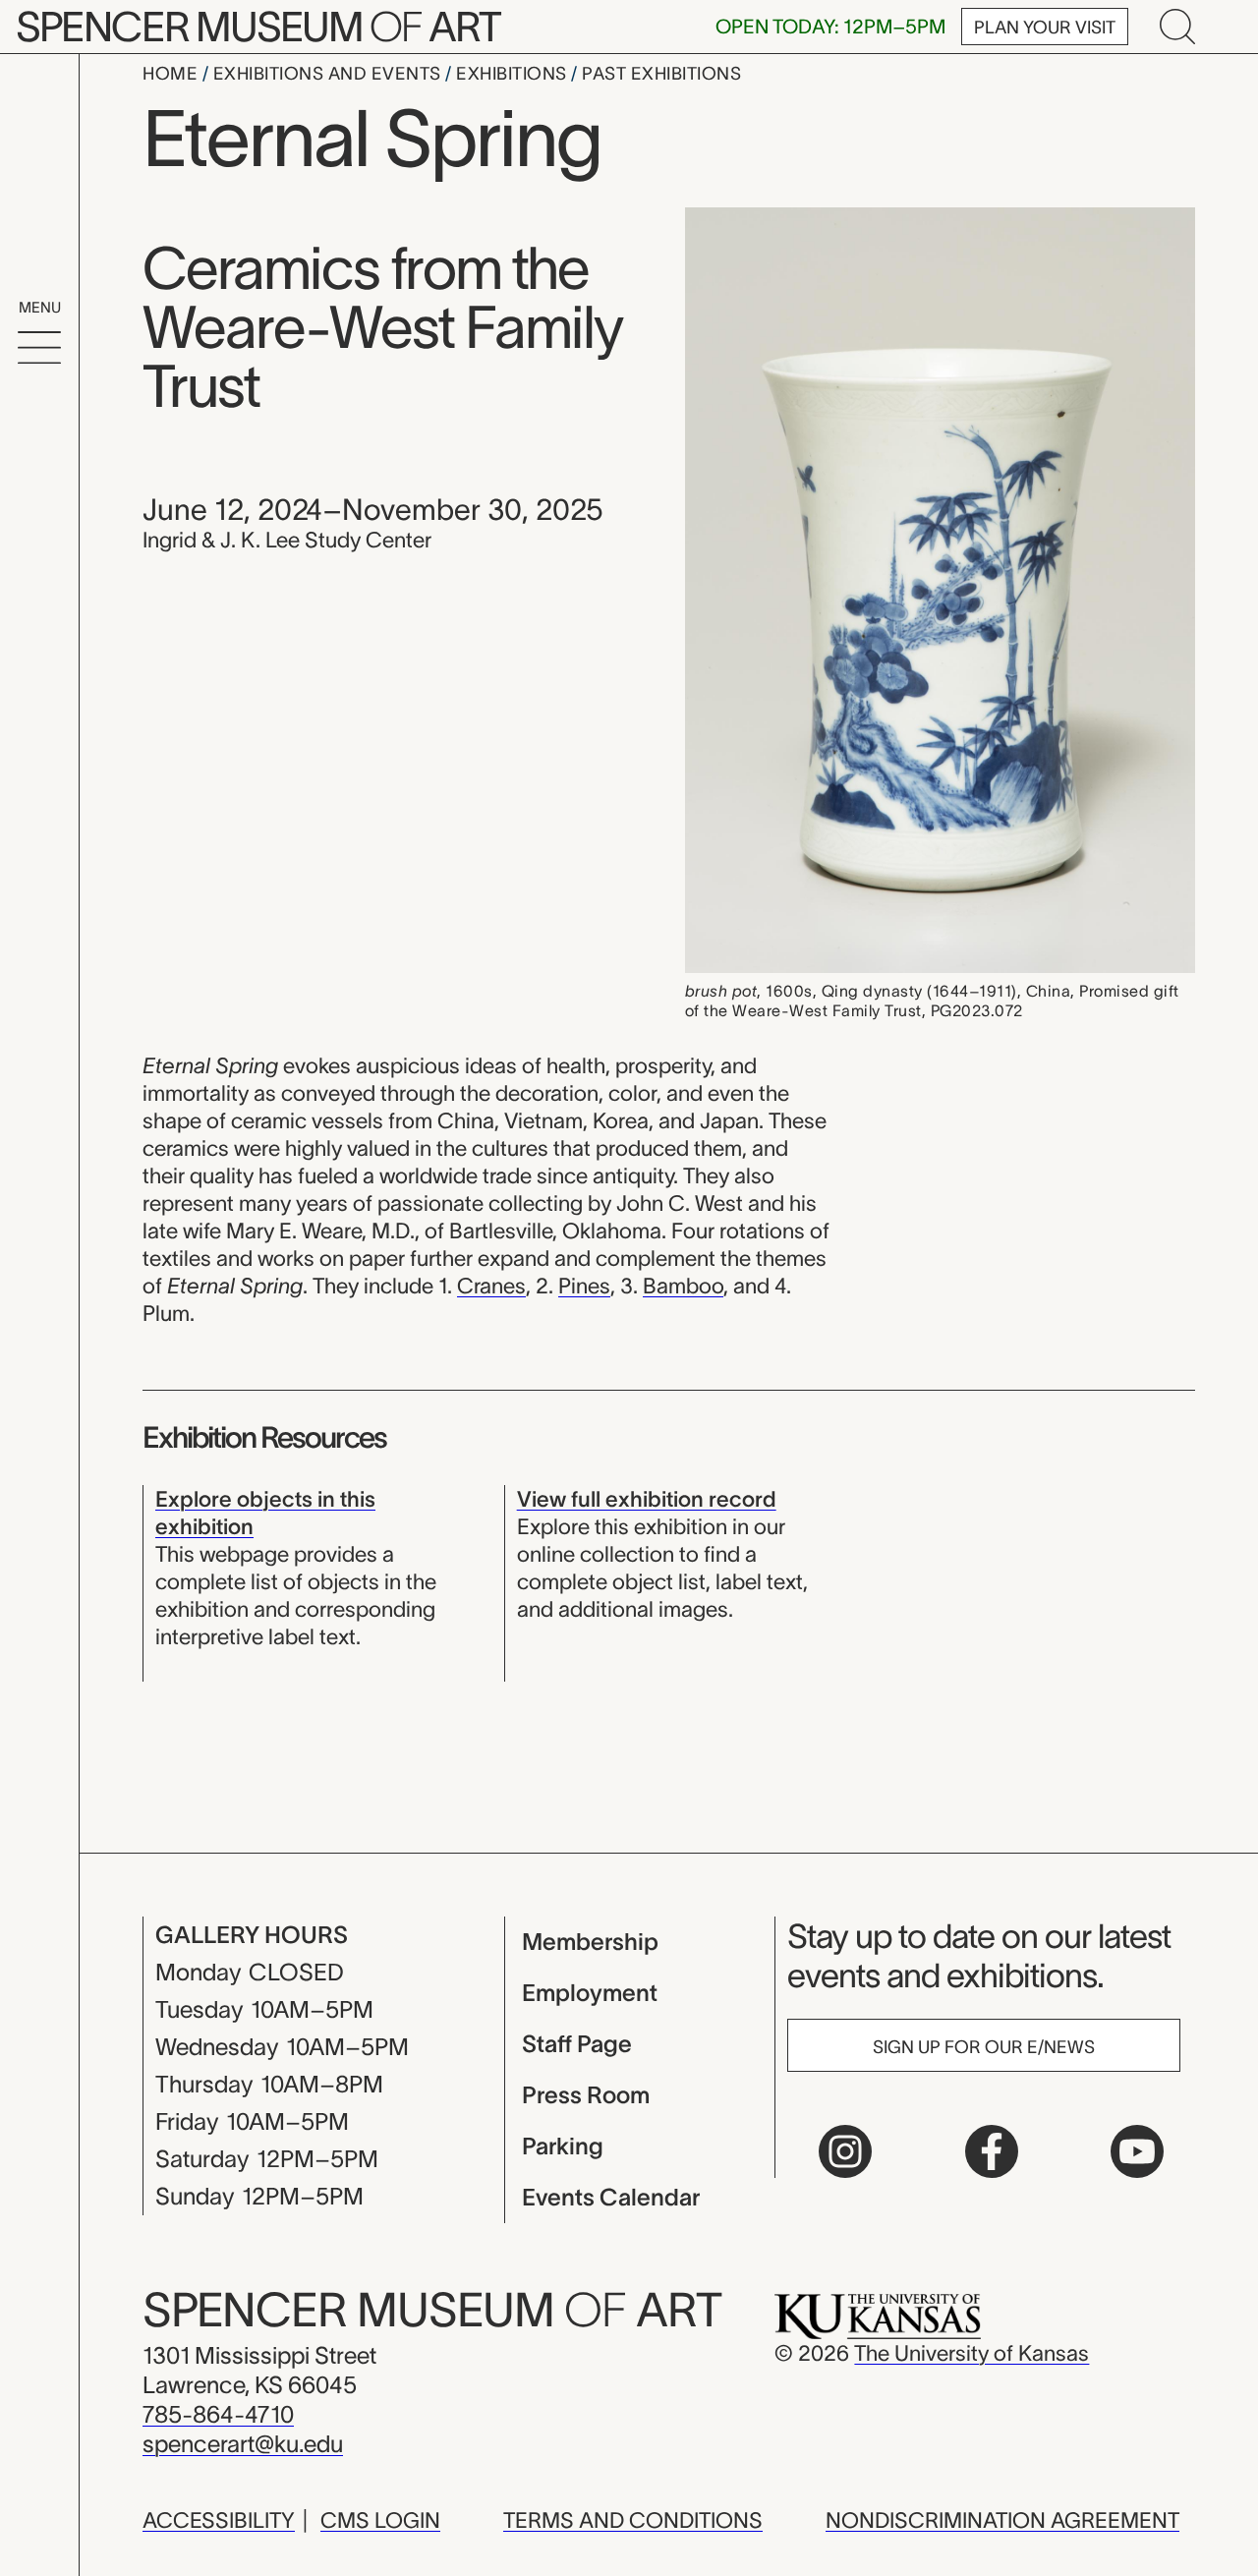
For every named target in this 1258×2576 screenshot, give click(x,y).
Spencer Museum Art (258, 27)
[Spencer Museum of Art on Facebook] (992, 2151)
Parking (563, 2146)
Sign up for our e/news (984, 2047)
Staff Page (577, 2044)
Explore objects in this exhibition (265, 1513)
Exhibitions (514, 74)
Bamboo (683, 1286)
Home (172, 74)
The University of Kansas (972, 2353)
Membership (590, 1942)
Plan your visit (1045, 28)
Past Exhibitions (661, 74)
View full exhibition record (647, 1499)
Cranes (491, 1286)
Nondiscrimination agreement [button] (1002, 2520)
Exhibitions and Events (330, 74)
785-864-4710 (218, 2414)
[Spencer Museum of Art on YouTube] (1137, 2151)
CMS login (380, 2520)
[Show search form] (1177, 27)
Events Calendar (611, 2197)
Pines (584, 1286)
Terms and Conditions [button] (633, 2520)
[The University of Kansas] (878, 2315)
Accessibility (219, 2520)
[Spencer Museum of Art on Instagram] (845, 2151)
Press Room (586, 2095)
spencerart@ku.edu (243, 2444)
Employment (590, 1993)
